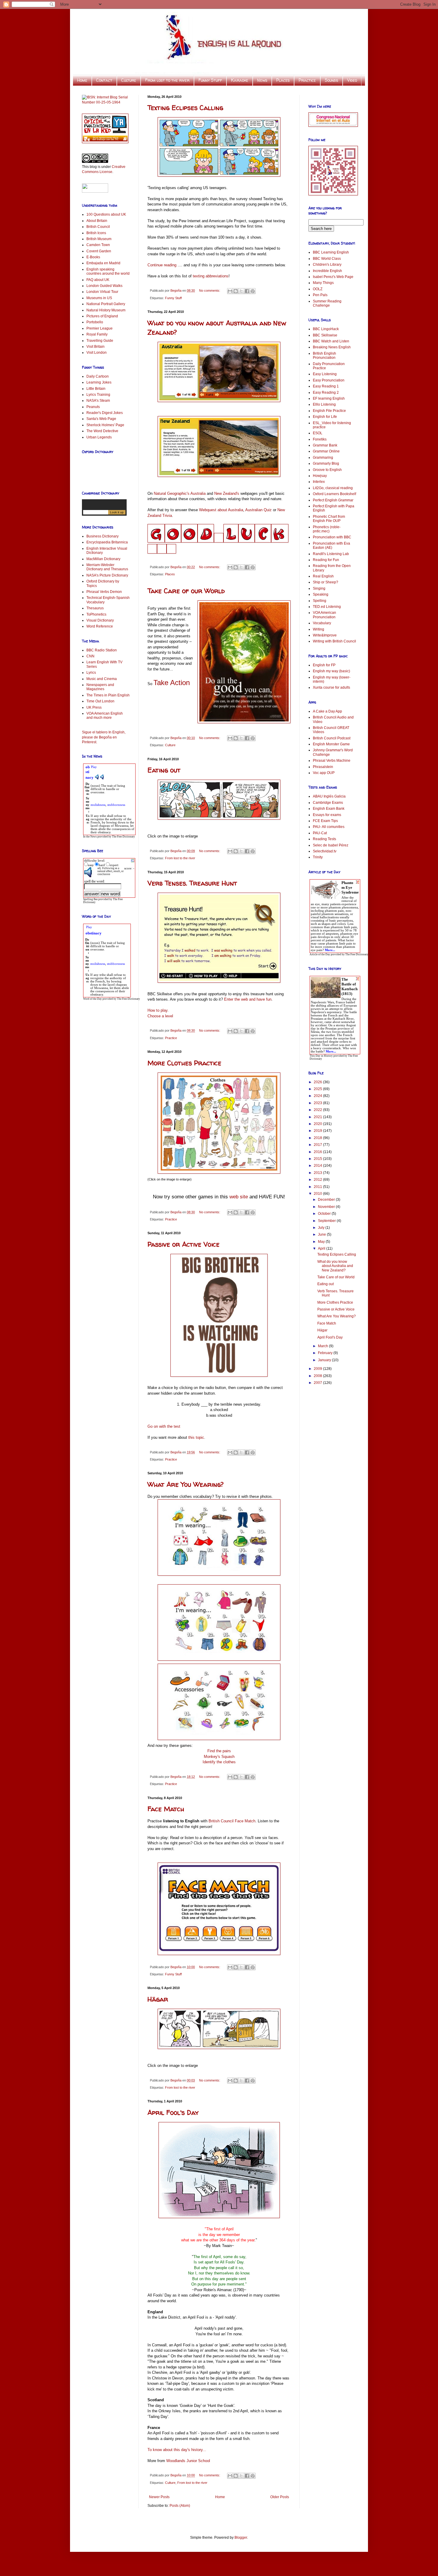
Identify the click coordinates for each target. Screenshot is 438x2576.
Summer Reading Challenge (327, 303)
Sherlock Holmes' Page (105, 425)
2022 (318, 1110)
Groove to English (327, 470)
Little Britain (96, 389)
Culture (129, 80)
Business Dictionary (102, 536)
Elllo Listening (324, 404)
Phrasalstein (323, 767)
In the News (90, 837)
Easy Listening (325, 374)
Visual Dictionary (100, 620)
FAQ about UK (98, 280)
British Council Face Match (232, 1821)
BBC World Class (327, 259)
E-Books (93, 257)
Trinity (318, 857)
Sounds (331, 80)
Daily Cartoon (98, 376)
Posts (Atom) (180, 2506)
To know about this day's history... (177, 2450)
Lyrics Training (98, 395)
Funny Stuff (210, 80)
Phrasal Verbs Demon (104, 592)
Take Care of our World (186, 591)
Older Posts (280, 2497)
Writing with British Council (334, 641)
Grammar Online (326, 451)
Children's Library (327, 265)
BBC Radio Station (102, 650)
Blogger (241, 2538)
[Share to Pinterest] (253, 291)
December (327, 1200)
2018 (318, 1138)
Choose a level (160, 1016)
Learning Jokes (99, 382)
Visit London (97, 353)
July (322, 1228)
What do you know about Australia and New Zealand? (335, 1266)
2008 (318, 1376)
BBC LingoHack (326, 329)
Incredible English (327, 271)
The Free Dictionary (124, 837)
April (322, 1248)
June (322, 1234)
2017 (318, 1145)
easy (91, 865)
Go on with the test (164, 1426)
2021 (318, 1117)
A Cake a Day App (327, 711)
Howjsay (320, 476)
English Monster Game (331, 744)
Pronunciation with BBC (332, 537)
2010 (318, 1194)
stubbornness (116, 805)
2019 (318, 1131)
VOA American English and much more (105, 716)
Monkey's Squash (219, 1757)
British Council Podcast (332, 738)
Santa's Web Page (101, 419)
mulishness (98, 805)
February (326, 1353)
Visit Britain (95, 347)
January (325, 1360)
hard (102, 865)
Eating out (164, 770)
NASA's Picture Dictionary (107, 575)
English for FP (324, 665)
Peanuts (93, 407)
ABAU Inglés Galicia (329, 796)
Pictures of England (102, 316)
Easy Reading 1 (326, 386)
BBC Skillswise (325, 335)
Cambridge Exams (328, 803)
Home (82, 80)
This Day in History (321, 1056)
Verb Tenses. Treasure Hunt (192, 883)
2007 (318, 1383)
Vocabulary (322, 623)
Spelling (320, 601)
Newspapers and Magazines (100, 687)
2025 (318, 1089)
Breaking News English (332, 347)
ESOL (318, 433)
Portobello (95, 322)
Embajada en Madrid (103, 263)
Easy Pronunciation (329, 380)
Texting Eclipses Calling (185, 108)
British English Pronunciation (324, 356)
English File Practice (329, 411)
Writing (319, 629)
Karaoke (240, 80)
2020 (318, 1124)
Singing (319, 588)
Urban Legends (99, 437)
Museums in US (99, 298)
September (327, 1221)
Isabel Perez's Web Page (333, 277)
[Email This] (230, 291)
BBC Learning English (331, 252)
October (325, 1214)
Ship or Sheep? (326, 582)
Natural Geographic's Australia (180, 493)
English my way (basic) (331, 671)
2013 (318, 1173)
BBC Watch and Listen (331, 341)
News (262, 80)
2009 (318, 1369)
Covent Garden (99, 251)
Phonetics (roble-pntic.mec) (327, 529)
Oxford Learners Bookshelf (334, 494)
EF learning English (329, 398)
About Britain (97, 221)
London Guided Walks (104, 286)
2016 (318, 1152)
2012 (318, 1180)
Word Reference (100, 626)
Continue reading (162, 265)
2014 (318, 1166)
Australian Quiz (258, 510)
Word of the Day (93, 999)
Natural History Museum (106, 310)
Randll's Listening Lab (331, 554)
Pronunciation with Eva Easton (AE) (331, 546)
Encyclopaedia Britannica (107, 542)
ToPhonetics (96, 614)
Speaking (321, 594)
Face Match (166, 1809)
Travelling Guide (100, 341)
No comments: (210, 290)
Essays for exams (327, 815)
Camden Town (98, 245)
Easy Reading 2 (326, 392)
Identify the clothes (219, 1762)
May (322, 1242)
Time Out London (100, 701)
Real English (323, 576)
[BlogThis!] (236, 291)
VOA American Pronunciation (324, 615)
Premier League (100, 328)
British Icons (96, 233)
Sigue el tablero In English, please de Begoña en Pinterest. (104, 737)
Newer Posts (159, 2497)
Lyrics (91, 673)
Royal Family (97, 334)
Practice (307, 80)
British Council (98, 227)
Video (352, 80)
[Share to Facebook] (247, 291)
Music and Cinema (102, 679)
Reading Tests (324, 839)
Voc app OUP (324, 773)
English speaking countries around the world (108, 271)
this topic (196, 1437)
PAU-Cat (320, 833)
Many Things (323, 283)
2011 (318, 1187)
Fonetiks (320, 439)
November (327, 1207)
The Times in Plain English (108, 695)
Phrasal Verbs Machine (332, 761)
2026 (318, 1082)
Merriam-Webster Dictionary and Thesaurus (107, 567)
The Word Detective (102, 431)
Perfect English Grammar (333, 500)
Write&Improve (325, 635)
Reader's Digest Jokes (105, 413)
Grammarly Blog (326, 463)
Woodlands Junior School (188, 2461)
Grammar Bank (325, 445)
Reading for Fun (326, 560)
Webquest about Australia (221, 510)
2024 (318, 1096)
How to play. (158, 1010)
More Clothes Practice (184, 1063)
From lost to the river (167, 80)
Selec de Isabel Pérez (331, 845)
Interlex (319, 482)
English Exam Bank (329, 809)
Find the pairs (219, 1751)
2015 (318, 1159)
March (323, 1346)
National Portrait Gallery (106, 304)
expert (114, 865)
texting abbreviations (211, 276)
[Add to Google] (133, 861)
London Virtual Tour (102, 292)
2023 (318, 1103)
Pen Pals (320, 295)
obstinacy (94, 933)
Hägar (158, 1999)
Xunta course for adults (331, 687)
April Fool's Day (173, 2113)
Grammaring (323, 458)
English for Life (325, 417)
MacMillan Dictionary (103, 559)
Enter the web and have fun (248, 999)
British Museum (99, 239)
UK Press (94, 707)
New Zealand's (227, 493)
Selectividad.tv (325, 851)
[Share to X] (241, 291)
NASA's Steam (98, 401)
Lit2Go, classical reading (333, 488)
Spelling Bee (90, 899)
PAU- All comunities (329, 827)
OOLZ (318, 289)
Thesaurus (95, 608)
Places (283, 80)
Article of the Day (320, 954)
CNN (90, 656)
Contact (104, 80)
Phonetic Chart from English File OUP (329, 519)
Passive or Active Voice (184, 1244)
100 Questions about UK (106, 214)
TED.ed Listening (327, 607)
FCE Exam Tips (325, 821)
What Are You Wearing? (186, 1484)
